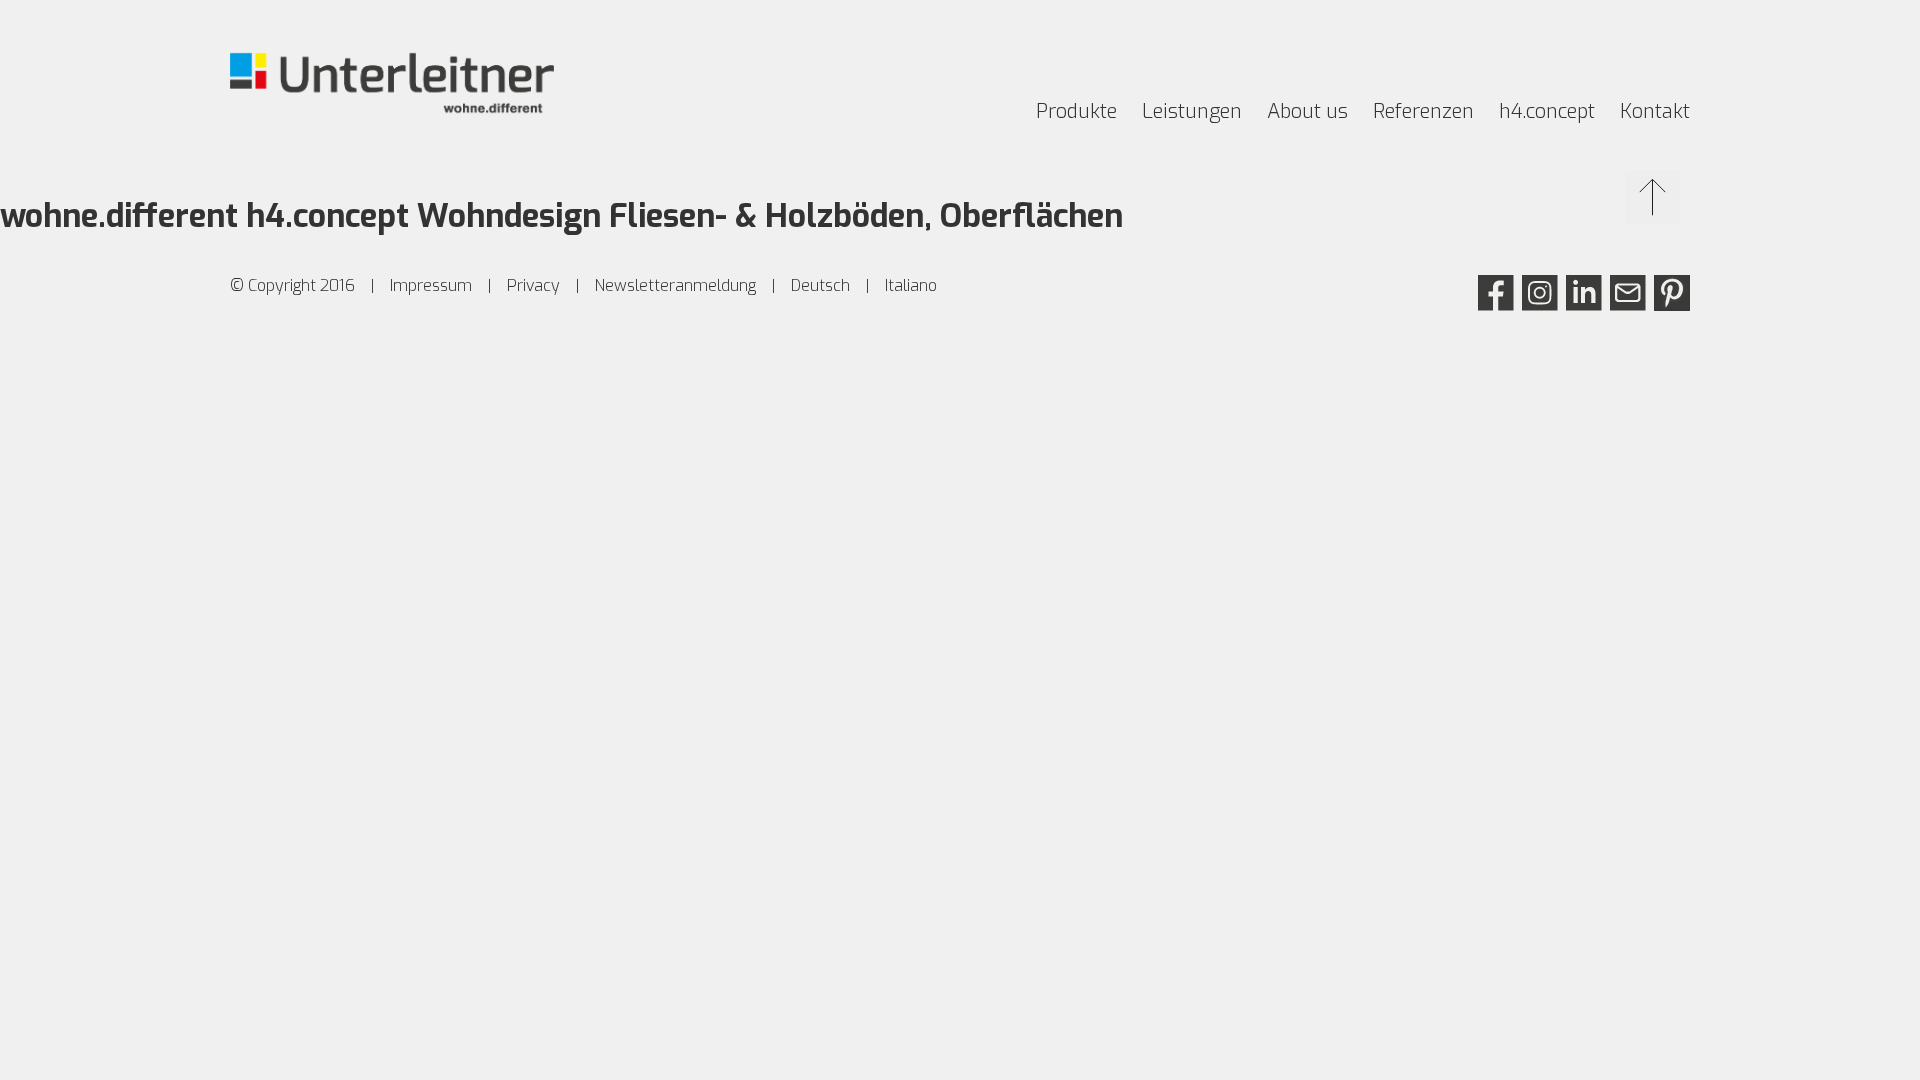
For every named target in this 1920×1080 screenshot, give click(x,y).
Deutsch (820, 285)
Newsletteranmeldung (675, 285)
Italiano (911, 285)
